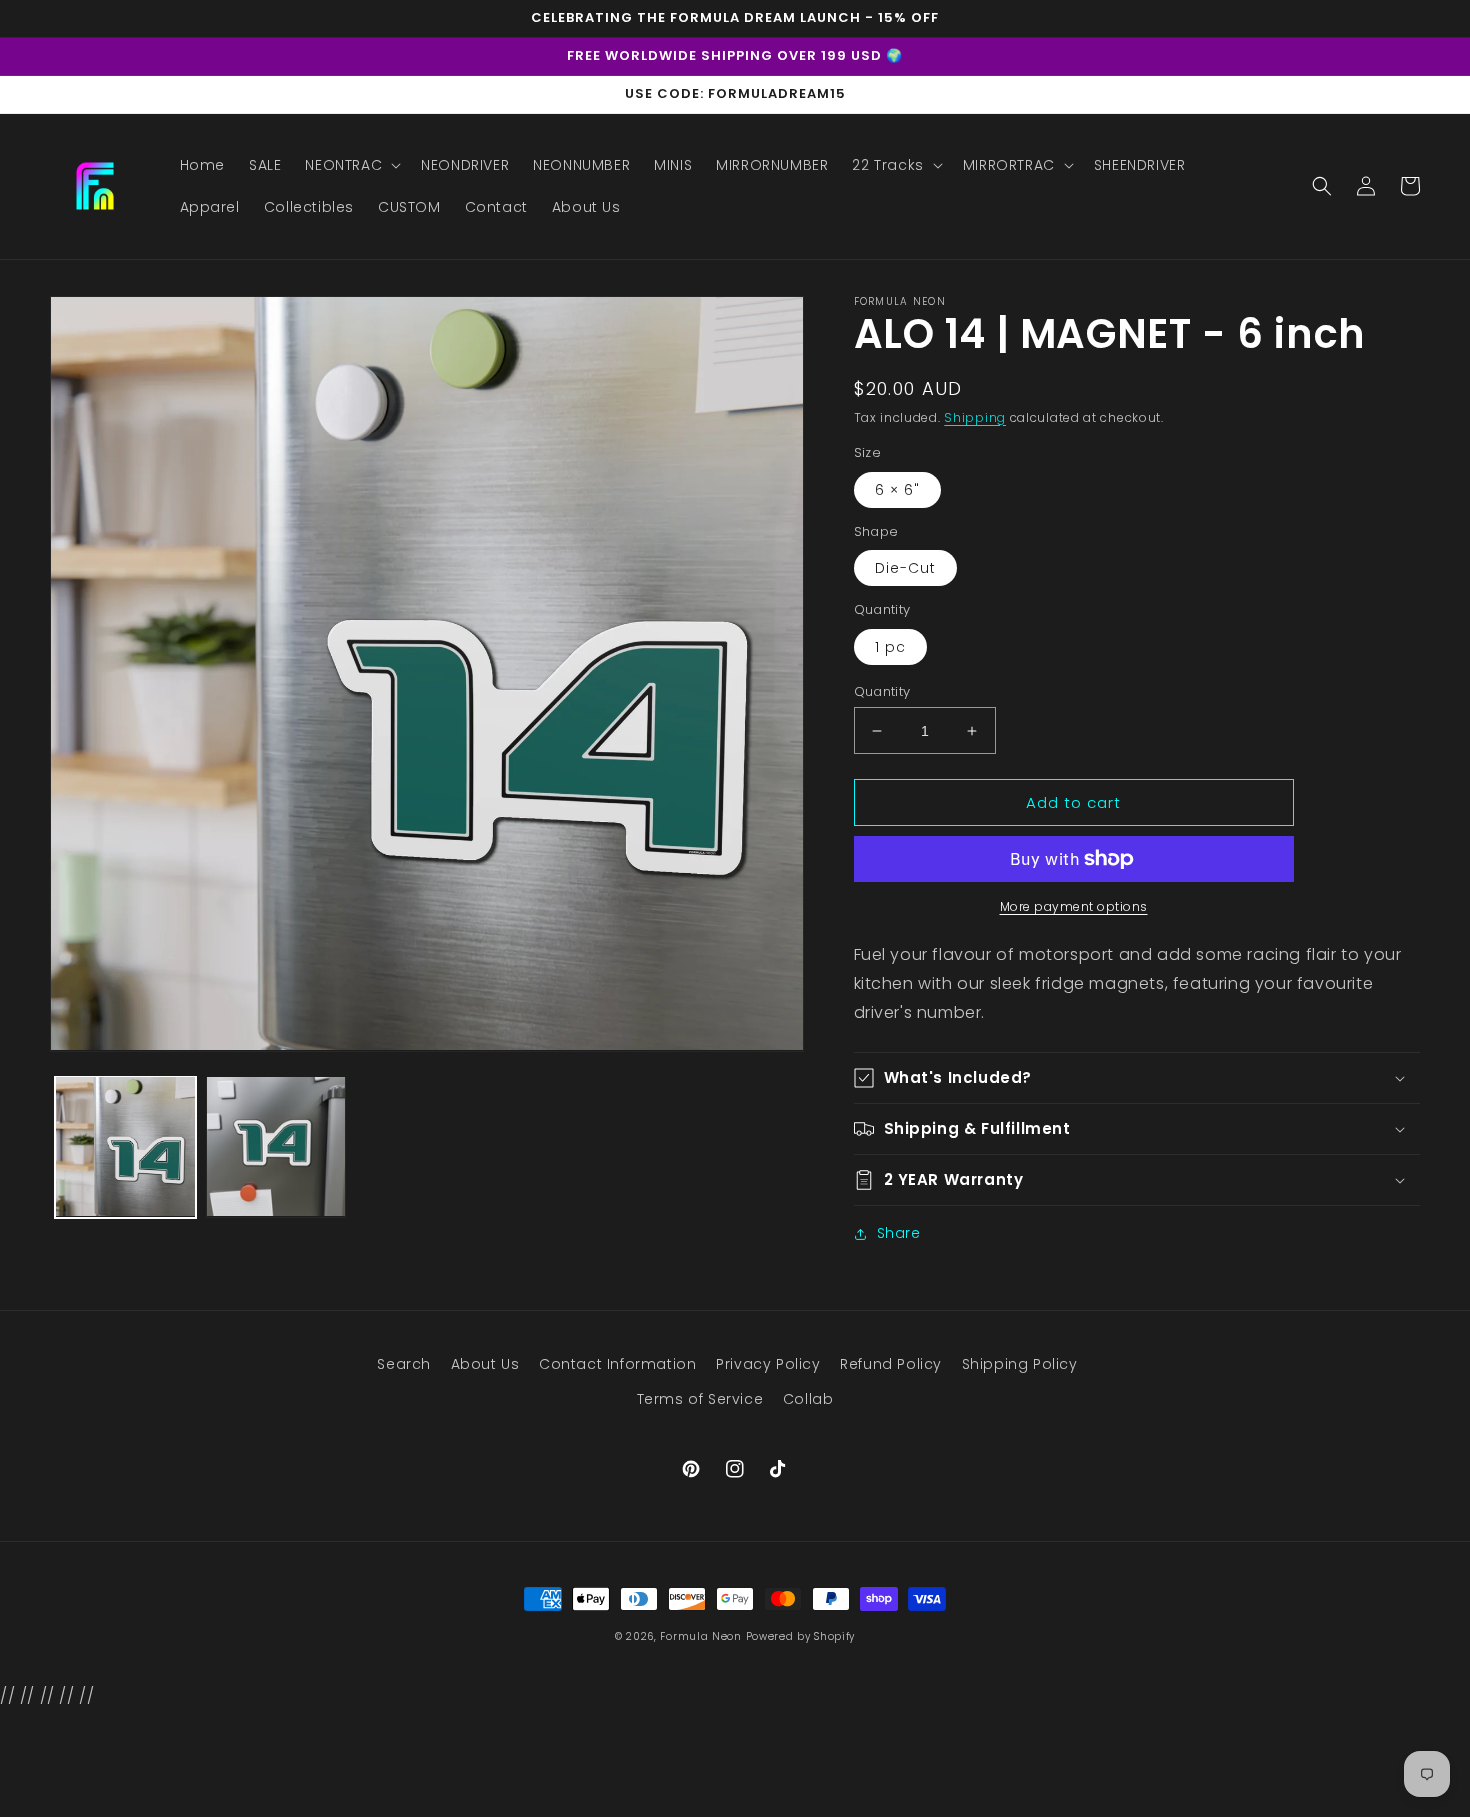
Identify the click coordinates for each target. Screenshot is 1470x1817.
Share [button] (899, 1233)
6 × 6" (897, 490)
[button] (351, 165)
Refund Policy (891, 1364)
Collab (808, 1399)
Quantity (882, 691)
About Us (485, 1364)
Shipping (975, 417)
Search (404, 1364)
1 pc (890, 647)
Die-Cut (905, 568)
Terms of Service (700, 1399)
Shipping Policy (1020, 1364)
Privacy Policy (768, 1364)
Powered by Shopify (801, 1636)
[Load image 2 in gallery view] (276, 1146)
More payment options (1074, 906)
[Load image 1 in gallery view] (125, 1146)
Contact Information (617, 1364)
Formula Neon (700, 1636)
